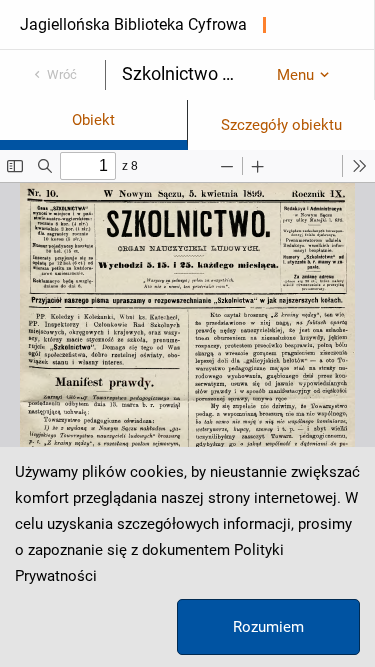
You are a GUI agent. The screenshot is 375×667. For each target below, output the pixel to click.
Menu (295, 75)
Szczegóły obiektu (281, 125)
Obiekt (93, 120)
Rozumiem (268, 627)
